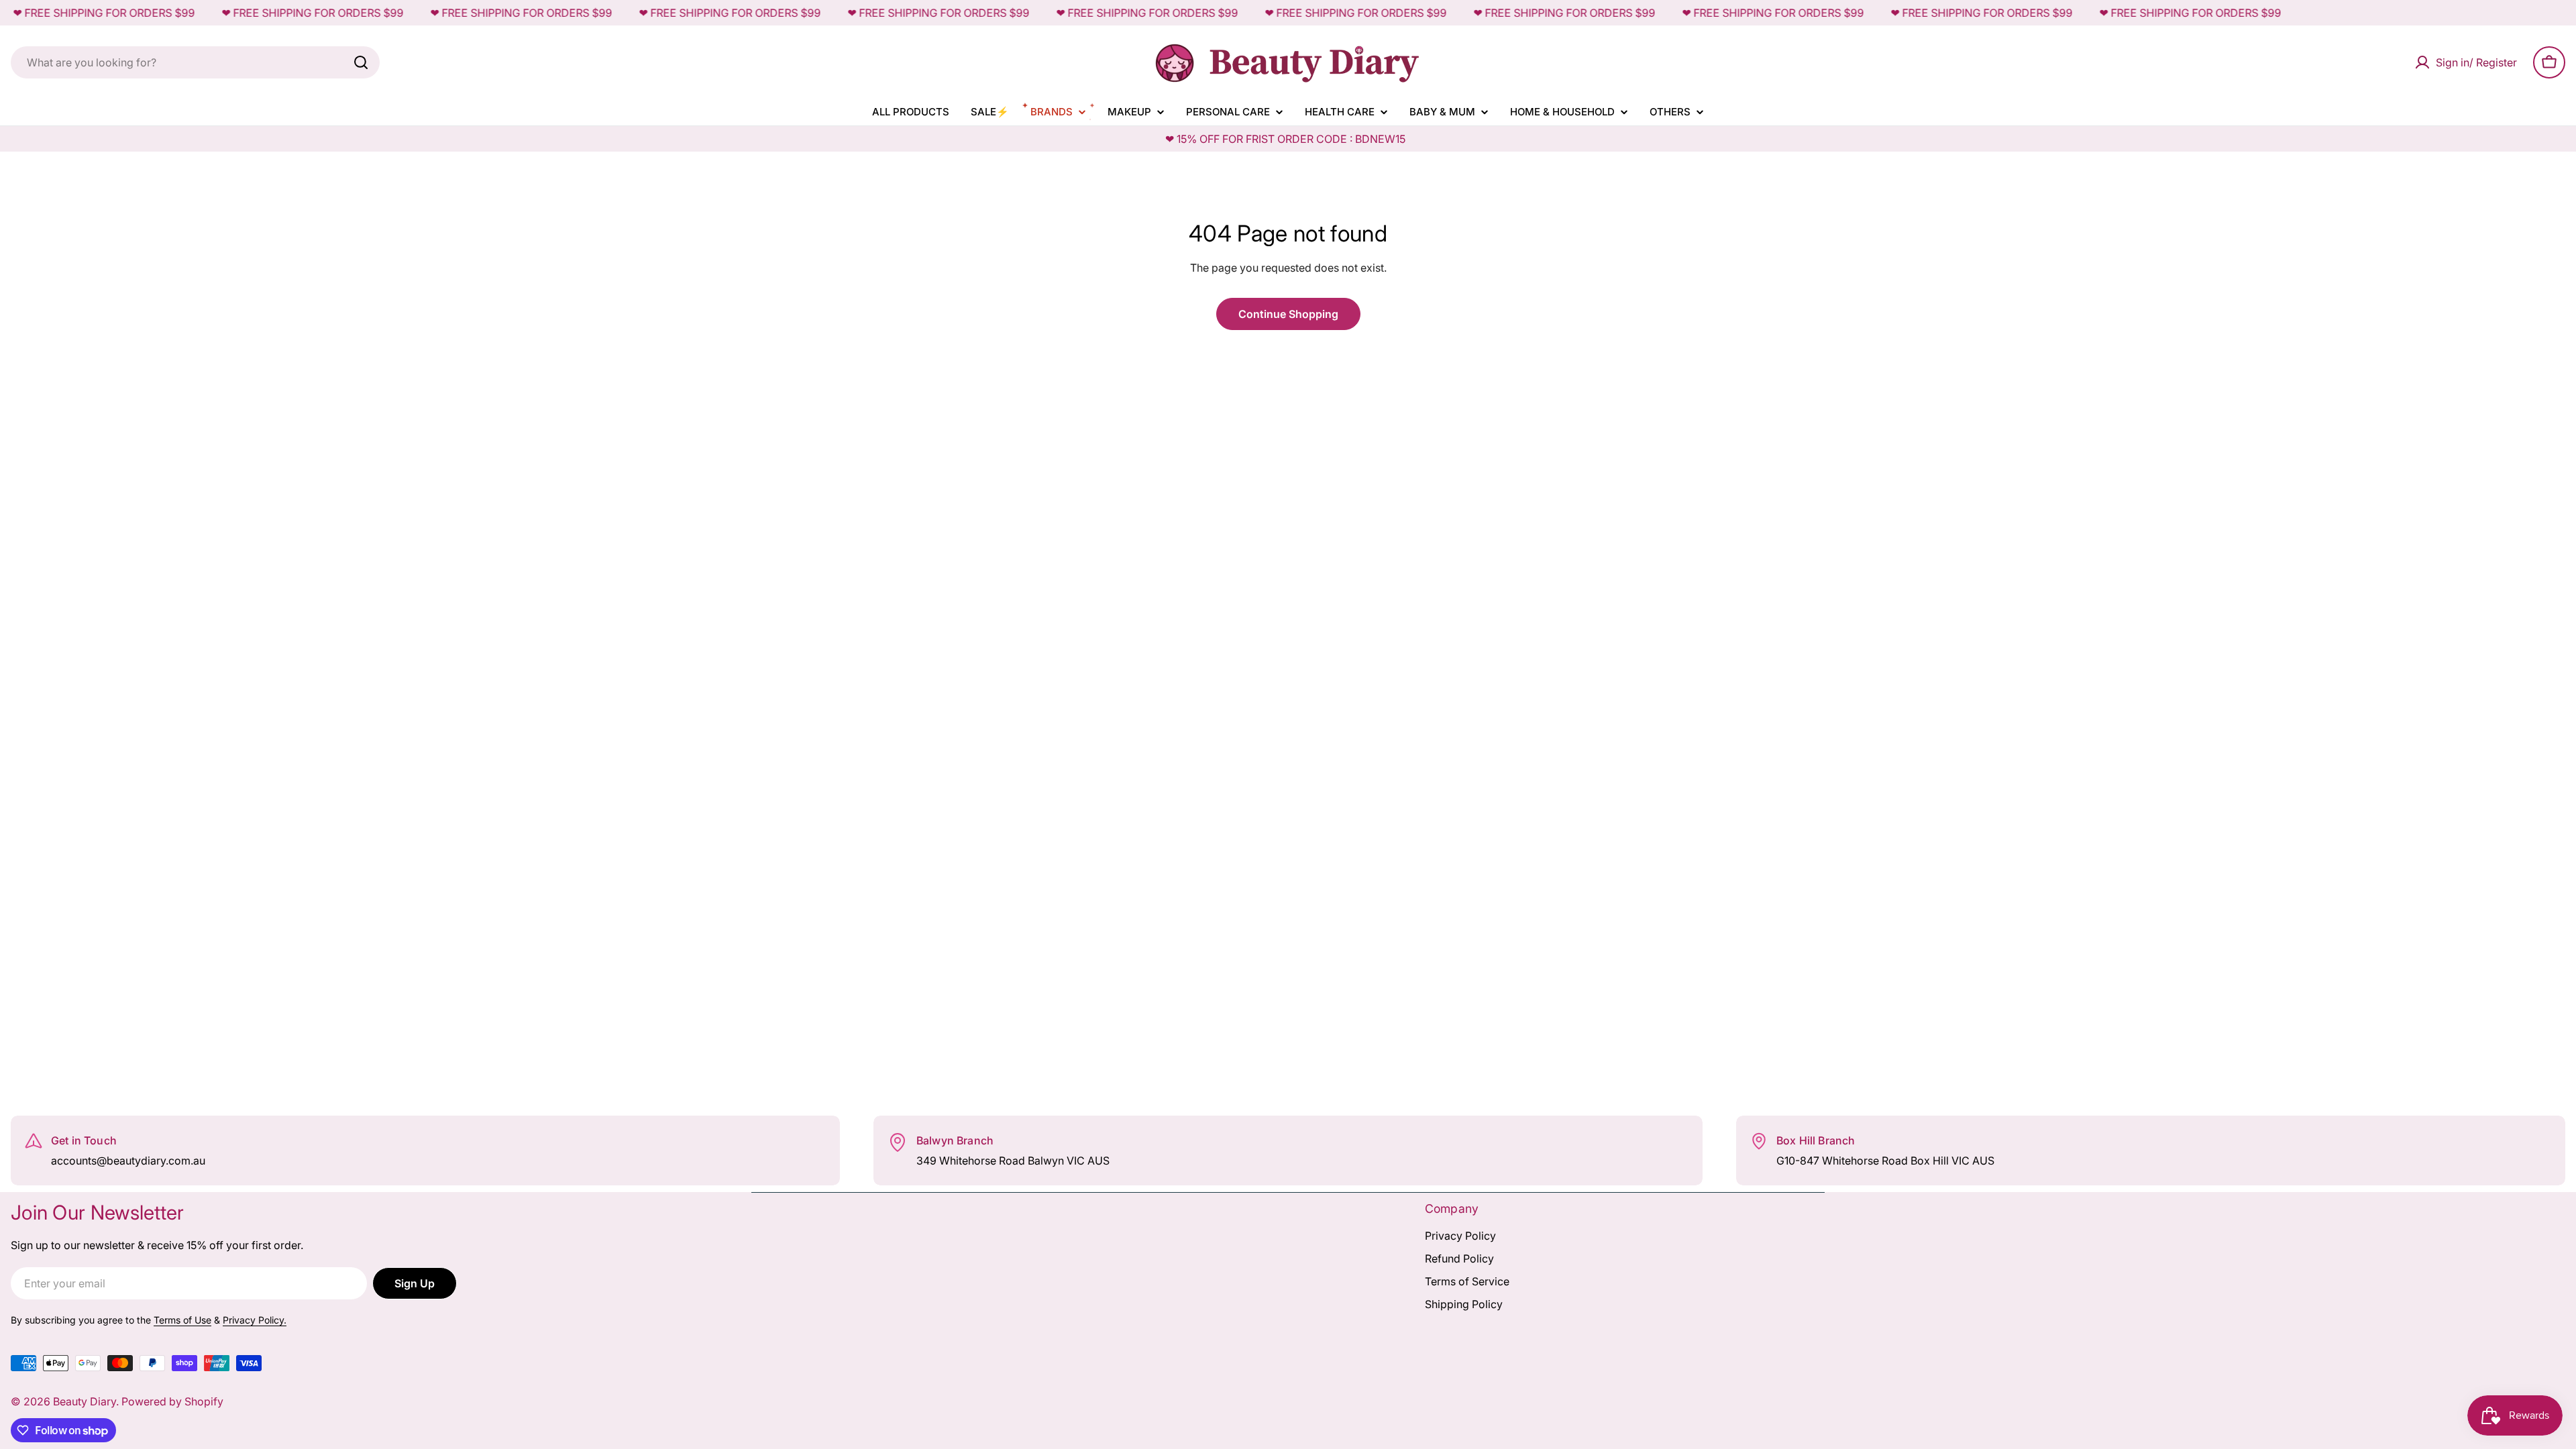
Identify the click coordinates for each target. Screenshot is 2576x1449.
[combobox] (195, 62)
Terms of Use (182, 1320)
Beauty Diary (85, 1401)
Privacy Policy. (255, 1320)
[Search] (361, 62)
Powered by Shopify (172, 1401)
